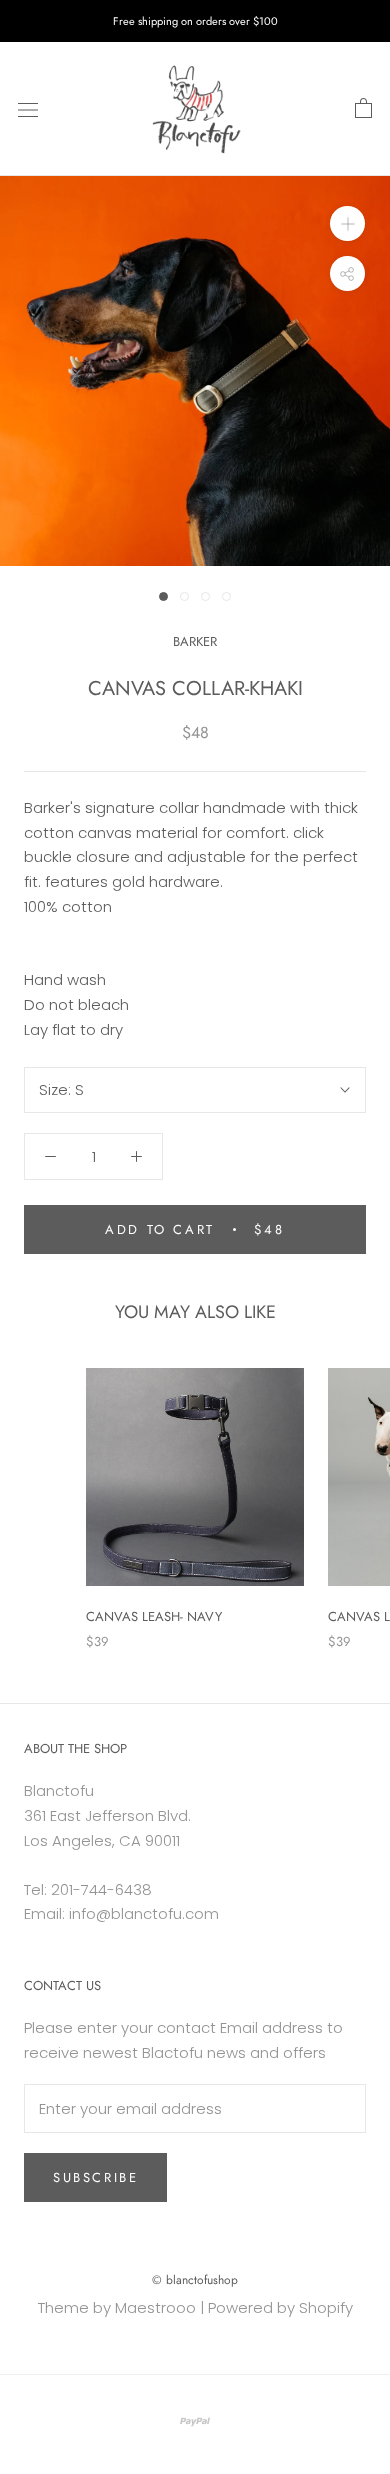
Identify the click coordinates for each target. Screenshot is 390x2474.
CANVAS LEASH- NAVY (154, 1616)
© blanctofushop (195, 2280)
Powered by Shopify (280, 2307)
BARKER (195, 641)
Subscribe (95, 2177)
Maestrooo (155, 2307)
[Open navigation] (28, 109)
